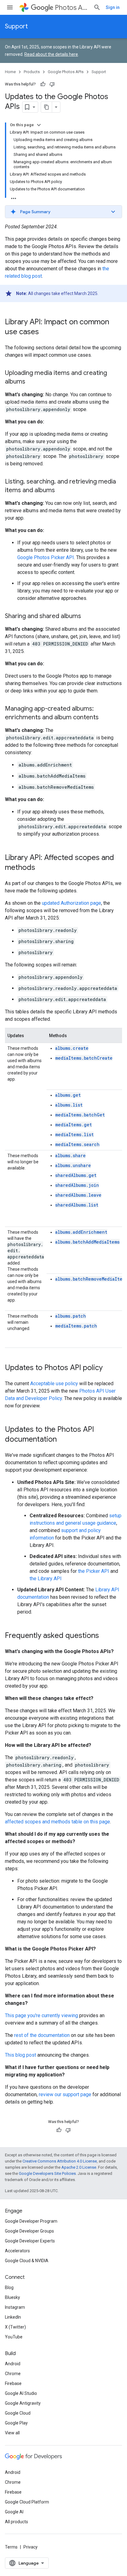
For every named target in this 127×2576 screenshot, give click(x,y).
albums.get (68, 1095)
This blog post (20, 2055)
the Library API (46, 1579)
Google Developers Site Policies (47, 2173)
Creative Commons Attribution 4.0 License (60, 2161)
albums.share (70, 1155)
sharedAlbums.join (77, 1185)
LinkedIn (13, 2317)
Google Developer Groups (29, 2231)
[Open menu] (10, 7)
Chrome (13, 2374)
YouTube (14, 2337)
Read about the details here (51, 54)
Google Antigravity (23, 2403)
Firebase (13, 2383)
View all (12, 2433)
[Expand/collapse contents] (39, 125)
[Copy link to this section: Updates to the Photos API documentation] (63, 1440)
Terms (11, 2547)
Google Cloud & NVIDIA (27, 2261)
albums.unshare (73, 1165)
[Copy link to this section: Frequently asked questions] (105, 1636)
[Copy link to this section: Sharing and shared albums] (87, 617)
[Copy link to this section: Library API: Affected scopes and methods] (41, 868)
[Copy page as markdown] (47, 107)
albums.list (69, 1105)
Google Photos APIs (66, 72)
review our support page (65, 2094)
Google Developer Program (31, 2221)
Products (32, 72)
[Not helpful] (52, 84)
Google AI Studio (21, 2393)
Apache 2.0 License (79, 2167)
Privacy (31, 2547)
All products (16, 2522)
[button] (63, 212)
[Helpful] (43, 84)
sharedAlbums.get (76, 1175)
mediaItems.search (77, 1144)
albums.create (72, 1048)
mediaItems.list (74, 1134)
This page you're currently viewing (41, 2015)
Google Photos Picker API (46, 557)
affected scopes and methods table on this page (57, 1822)
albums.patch (71, 1316)
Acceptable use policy (54, 1384)
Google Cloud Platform (27, 2502)
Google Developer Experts (30, 2241)
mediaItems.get (74, 1125)
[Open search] (97, 7)
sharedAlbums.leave (78, 1195)
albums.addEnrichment (81, 1232)
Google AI (14, 2512)
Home (10, 72)
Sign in (113, 7)
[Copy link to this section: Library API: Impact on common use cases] (45, 332)
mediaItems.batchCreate (84, 1058)
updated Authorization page (72, 903)
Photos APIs (72, 8)
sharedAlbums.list (77, 1205)
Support (16, 26)
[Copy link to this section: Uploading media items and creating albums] (31, 382)
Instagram (15, 2307)
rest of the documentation (42, 2035)
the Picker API (94, 1571)
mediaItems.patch (76, 1326)
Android (13, 2364)
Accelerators (17, 2251)
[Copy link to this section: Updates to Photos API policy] (109, 1368)
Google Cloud (18, 2413)
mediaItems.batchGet (80, 1115)
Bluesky (12, 2297)
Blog (9, 2287)
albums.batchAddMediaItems (87, 1242)
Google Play (16, 2423)
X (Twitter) (15, 2327)
